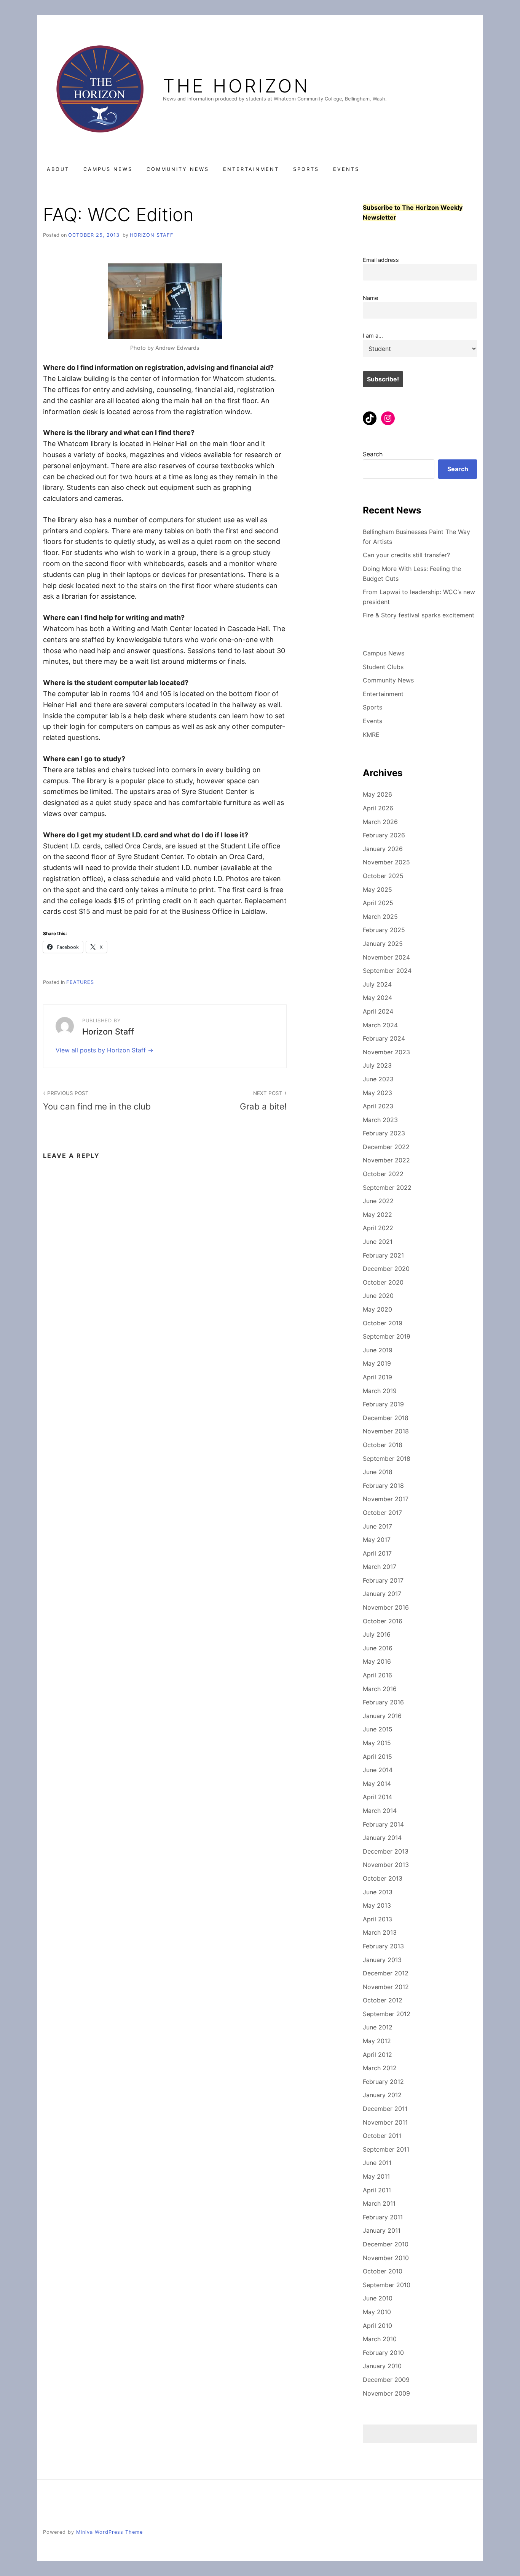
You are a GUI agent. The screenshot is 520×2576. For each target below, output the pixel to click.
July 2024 (377, 984)
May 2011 (376, 2176)
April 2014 (377, 1797)
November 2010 (386, 2258)
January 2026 (383, 849)
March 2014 (380, 1811)
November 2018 (386, 1431)
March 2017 (380, 1567)
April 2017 (377, 1553)
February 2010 (383, 2353)
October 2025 (383, 876)
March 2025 (380, 917)
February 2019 (383, 1404)
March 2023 (380, 1120)
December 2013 (386, 1851)
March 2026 (380, 822)
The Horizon (236, 86)
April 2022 (378, 1228)
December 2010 (386, 2244)
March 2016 (380, 1689)
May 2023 (377, 1093)
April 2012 (377, 2055)
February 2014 (383, 1824)
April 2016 (377, 1675)
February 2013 (383, 1946)
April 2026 (378, 808)
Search (373, 454)
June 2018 (378, 1472)
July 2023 (377, 1065)
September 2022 (387, 1188)
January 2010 (382, 2366)
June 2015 (378, 1729)
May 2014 (377, 1784)
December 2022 (386, 1147)
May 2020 (377, 1309)
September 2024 (387, 971)
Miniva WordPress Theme (109, 2532)
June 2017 (377, 1526)
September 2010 (387, 2285)
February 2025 (384, 930)
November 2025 (386, 862)
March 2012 (380, 2068)
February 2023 (384, 1133)
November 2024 (386, 957)
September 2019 (387, 1336)
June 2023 (378, 1079)
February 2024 (384, 1038)
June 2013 (378, 1892)
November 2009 (386, 2393)
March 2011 (379, 2203)
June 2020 (378, 1296)
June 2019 (378, 1350)
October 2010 (383, 2271)
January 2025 (383, 944)
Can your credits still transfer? (406, 555)
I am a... (373, 336)
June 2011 (377, 2163)
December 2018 (386, 1418)
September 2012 (387, 2014)
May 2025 (377, 889)
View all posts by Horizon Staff (102, 1050)
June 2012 (378, 2027)
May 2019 (377, 1363)
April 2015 (377, 1757)
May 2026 (377, 794)
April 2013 (377, 1919)
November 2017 (386, 1499)
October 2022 (383, 1174)
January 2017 (382, 1594)
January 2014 (382, 1838)
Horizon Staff (152, 235)
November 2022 (386, 1160)
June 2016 (378, 1648)
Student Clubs (383, 667)
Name (370, 298)
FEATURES (80, 982)
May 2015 (377, 1743)
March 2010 (380, 2339)
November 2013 (386, 1865)
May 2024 (377, 998)
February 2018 (383, 1486)
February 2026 (384, 835)
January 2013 (382, 1960)
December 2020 (386, 1269)
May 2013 (377, 1905)
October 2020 (383, 1282)
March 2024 (380, 1025)
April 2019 (377, 1377)
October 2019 (383, 1323)
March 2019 (380, 1391)
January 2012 (382, 2095)
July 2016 (377, 1634)
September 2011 (386, 2149)
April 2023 (378, 1106)
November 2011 (385, 2122)
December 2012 (386, 1973)
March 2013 (380, 1932)
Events (346, 169)
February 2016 (383, 1702)
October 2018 (383, 1445)
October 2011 (382, 2136)
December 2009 (386, 2380)
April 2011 (377, 2190)
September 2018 (387, 1459)
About (58, 169)
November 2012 (386, 1987)
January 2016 (382, 1716)
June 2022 (378, 1201)
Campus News (108, 169)
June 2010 (378, 2298)
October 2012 (383, 2000)
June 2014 (378, 1770)
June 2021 (378, 1242)
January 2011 (382, 2230)
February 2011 (383, 2217)
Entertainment (251, 169)
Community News (178, 169)
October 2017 (382, 1513)
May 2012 (377, 2041)
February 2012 (383, 2082)
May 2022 (377, 1215)
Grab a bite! (263, 1101)
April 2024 (378, 1011)
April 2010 (377, 2326)
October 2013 (383, 1878)
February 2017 (383, 1580)
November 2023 (386, 1052)
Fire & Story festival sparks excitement (419, 615)
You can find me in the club (97, 1101)
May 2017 (377, 1540)
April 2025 (378, 903)
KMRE (371, 735)
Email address (381, 260)
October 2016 (383, 1621)
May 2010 (377, 2312)
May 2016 (377, 1661)
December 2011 (385, 2109)
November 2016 (386, 1607)
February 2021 (383, 1255)
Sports (306, 169)
